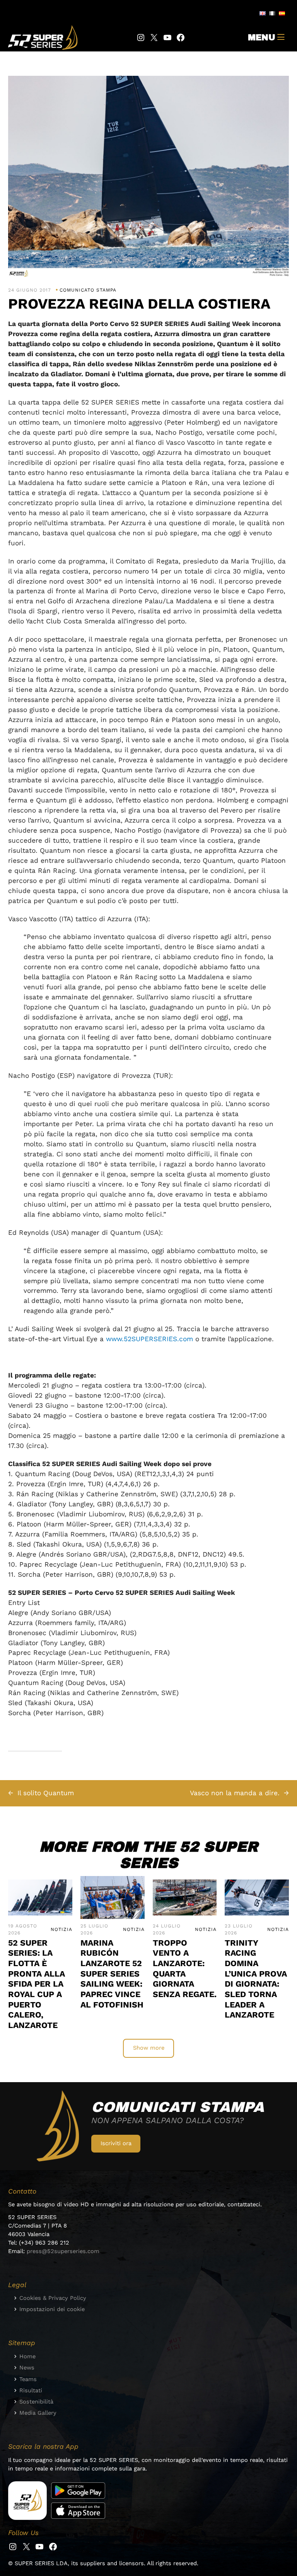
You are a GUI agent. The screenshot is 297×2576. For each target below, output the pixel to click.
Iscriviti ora (116, 2143)
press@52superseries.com (63, 2251)
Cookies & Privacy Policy (53, 2298)
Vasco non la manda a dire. (235, 1793)
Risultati (31, 2390)
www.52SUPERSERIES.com (149, 1339)
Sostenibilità (36, 2402)
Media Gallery (38, 2413)
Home (27, 2356)
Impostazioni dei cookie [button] (52, 2309)
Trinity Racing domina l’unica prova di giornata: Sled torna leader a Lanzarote (256, 1979)
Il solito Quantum (46, 1793)
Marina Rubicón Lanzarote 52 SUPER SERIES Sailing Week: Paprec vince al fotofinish (112, 1974)
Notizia (61, 1929)
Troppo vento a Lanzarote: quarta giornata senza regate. (185, 1968)
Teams (28, 2379)
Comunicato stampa (88, 290)
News (27, 2368)
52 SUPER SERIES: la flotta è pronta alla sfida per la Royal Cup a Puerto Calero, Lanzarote (37, 1984)
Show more (149, 2048)
